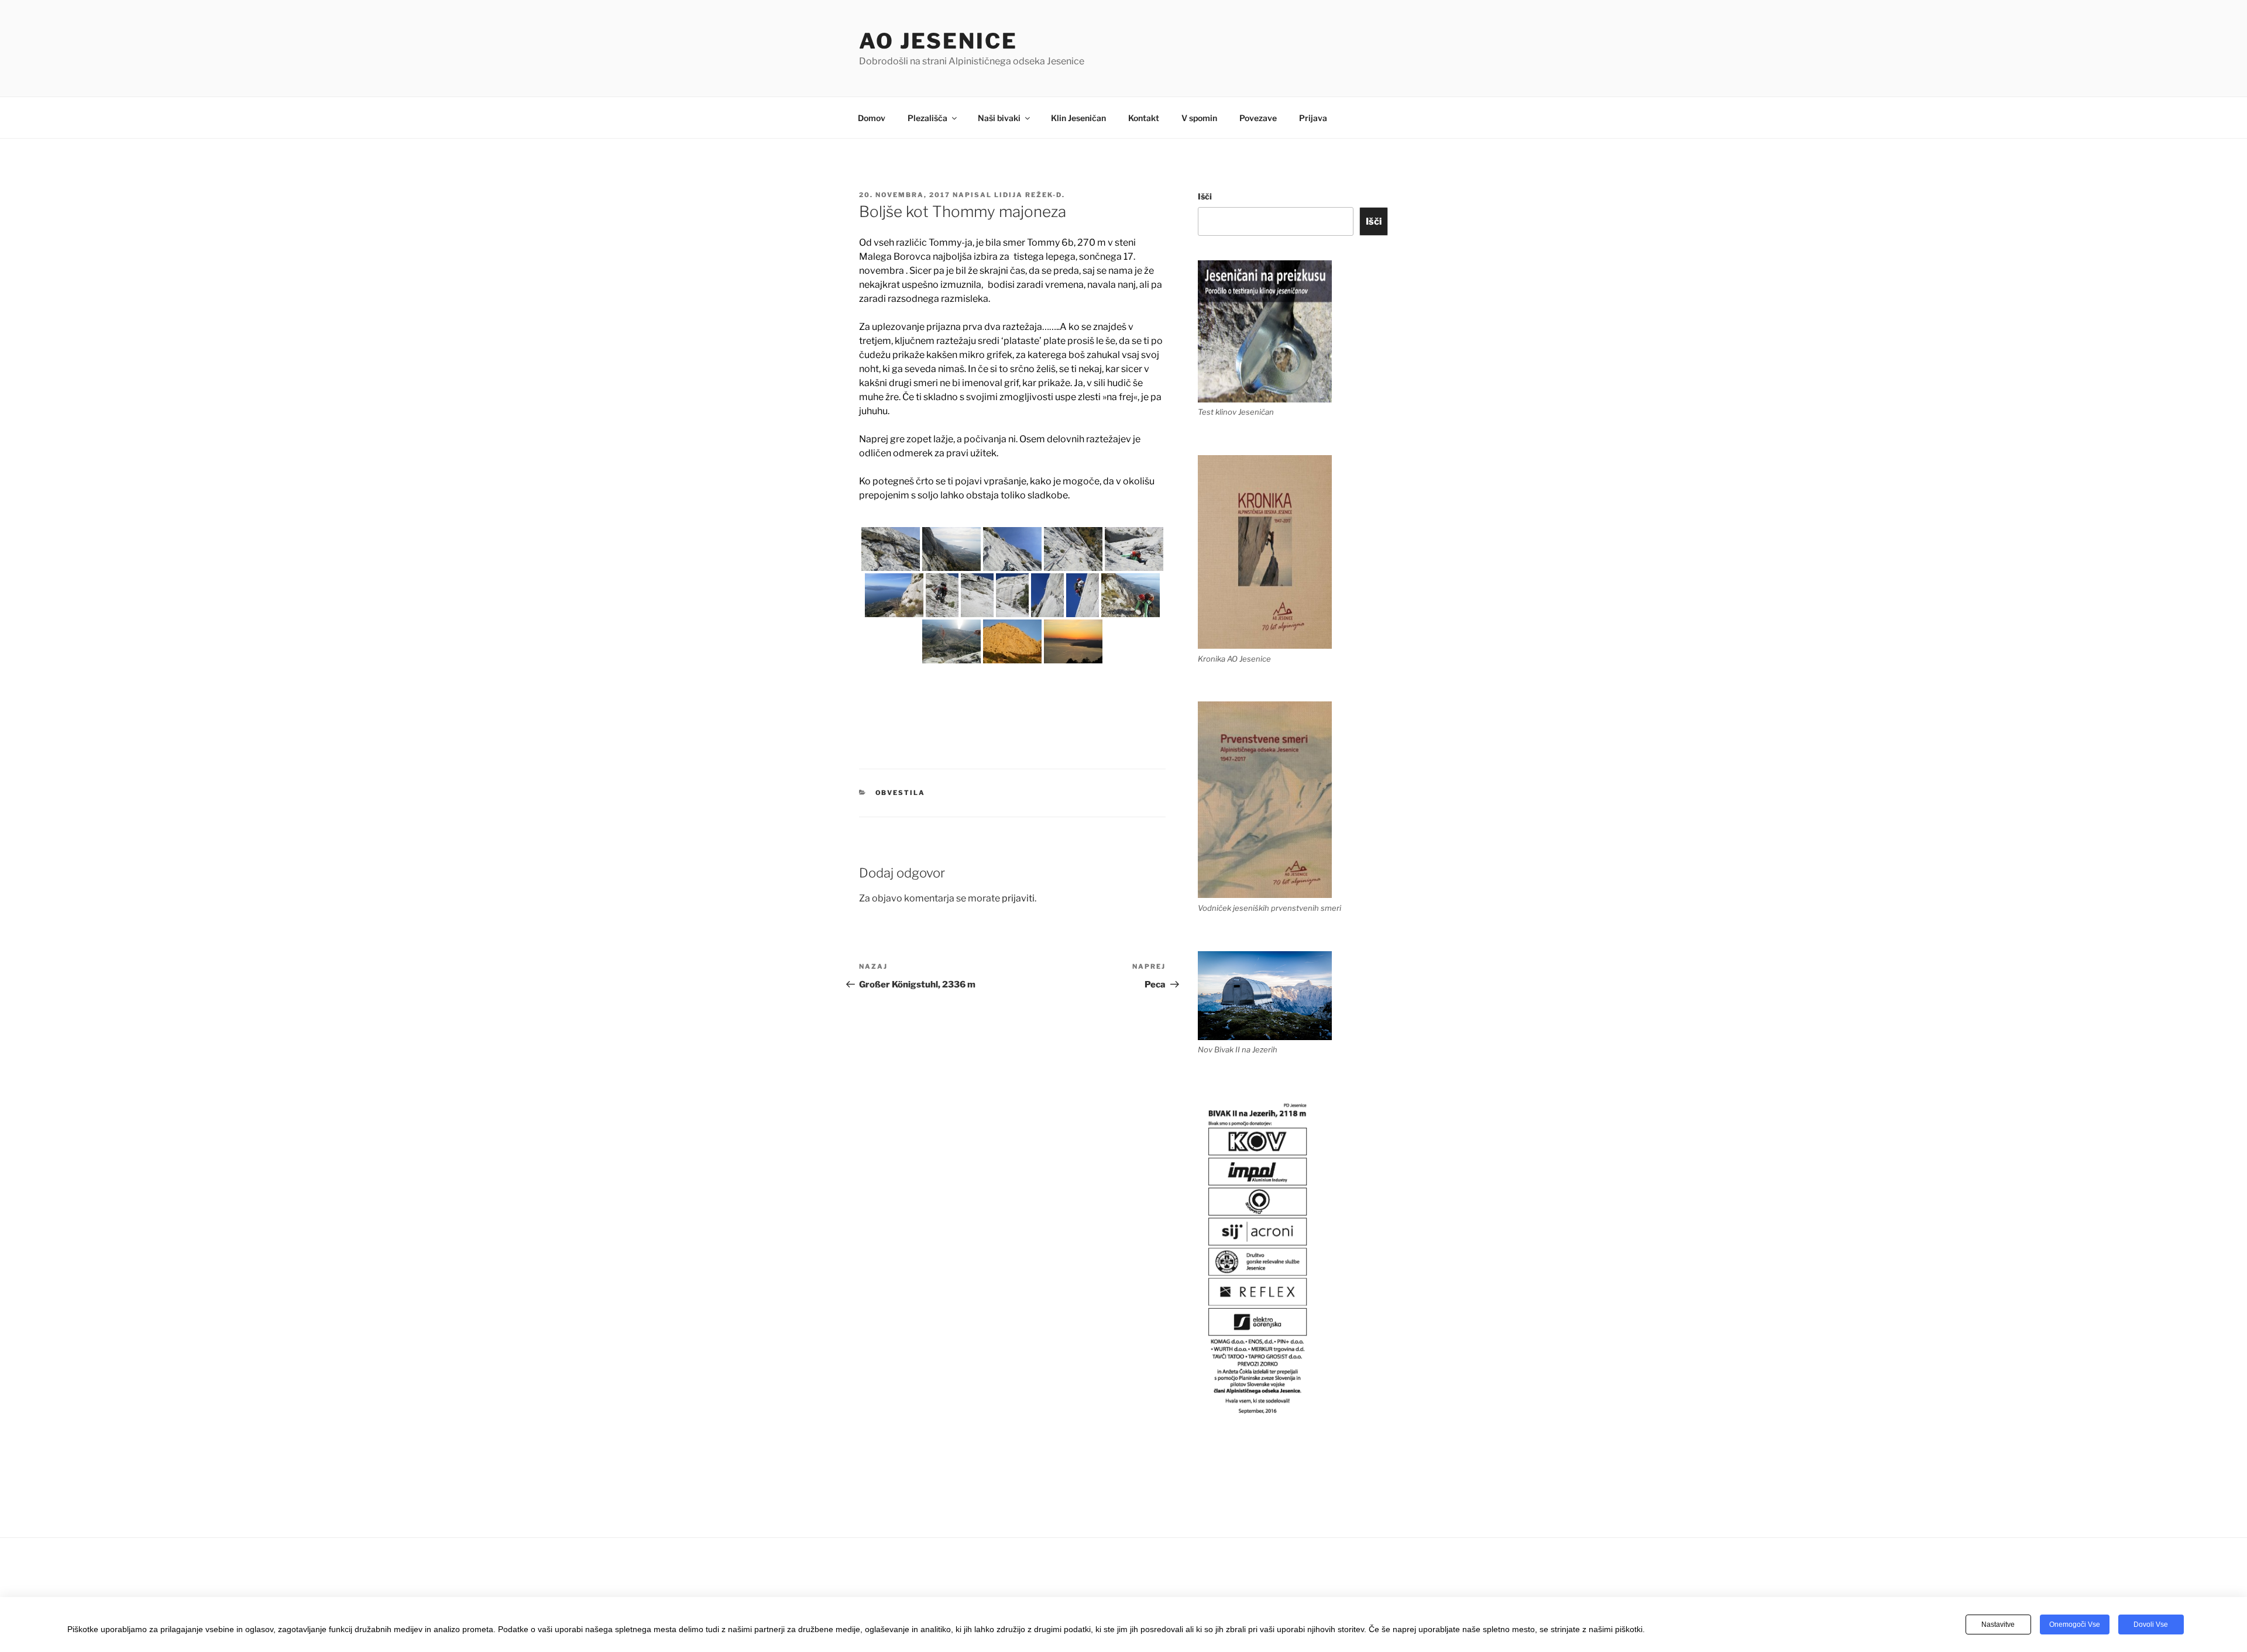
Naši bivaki (999, 118)
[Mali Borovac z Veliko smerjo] (1012, 641)
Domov (872, 118)
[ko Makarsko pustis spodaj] (951, 549)
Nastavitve (1998, 1625)
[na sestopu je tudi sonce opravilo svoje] (1073, 641)
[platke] (1134, 549)
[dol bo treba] (951, 641)
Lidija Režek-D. (1030, 195)
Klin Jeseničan (1078, 118)
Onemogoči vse (2075, 1625)
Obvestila (901, 793)
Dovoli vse (2151, 1625)
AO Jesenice (938, 41)
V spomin (1199, 118)
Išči (1205, 196)
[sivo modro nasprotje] (894, 595)
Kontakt (1144, 118)
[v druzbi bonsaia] (942, 595)
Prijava (1313, 118)
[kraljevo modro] (1083, 595)
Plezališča (927, 118)
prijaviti (1018, 898)
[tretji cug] (1073, 549)
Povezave (1258, 118)
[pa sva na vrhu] (1131, 595)
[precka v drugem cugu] (891, 549)
